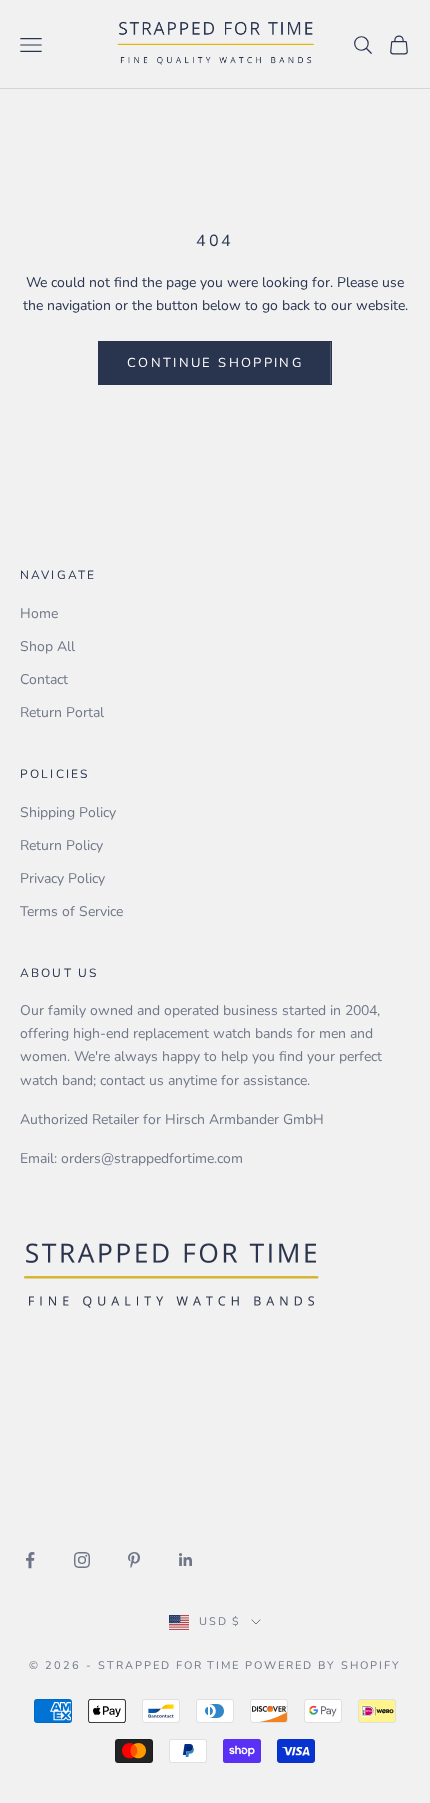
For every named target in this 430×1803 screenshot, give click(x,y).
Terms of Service (71, 911)
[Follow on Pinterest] (134, 1560)
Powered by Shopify (323, 1665)
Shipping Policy (68, 812)
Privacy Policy (62, 878)
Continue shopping (215, 363)
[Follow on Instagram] (82, 1560)
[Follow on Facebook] (30, 1560)
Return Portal (62, 712)
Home (39, 613)
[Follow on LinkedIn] (186, 1560)
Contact (44, 679)
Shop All (47, 646)
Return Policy (61, 845)
